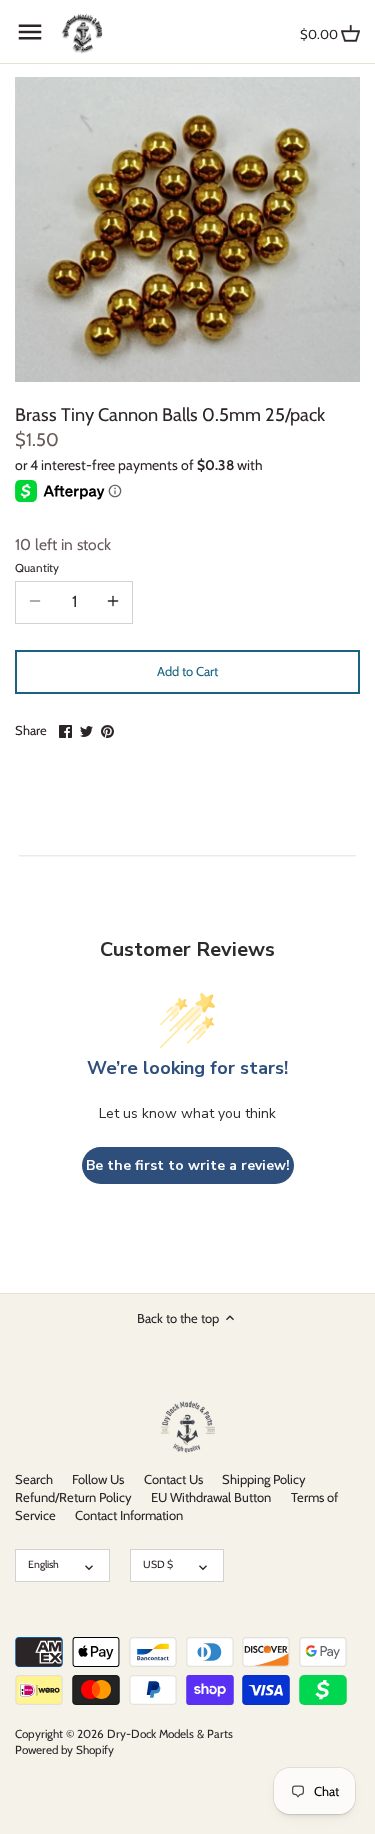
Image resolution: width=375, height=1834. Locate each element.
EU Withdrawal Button (211, 1497)
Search (34, 1479)
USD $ (158, 1564)
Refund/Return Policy (73, 1497)
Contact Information (129, 1515)
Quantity (37, 568)
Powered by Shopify (64, 1750)
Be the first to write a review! (188, 1165)
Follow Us (98, 1479)
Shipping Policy (264, 1479)
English (43, 1564)
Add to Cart (187, 671)
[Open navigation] (30, 32)
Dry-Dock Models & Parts (170, 1734)
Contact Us (173, 1479)
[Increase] (113, 602)
